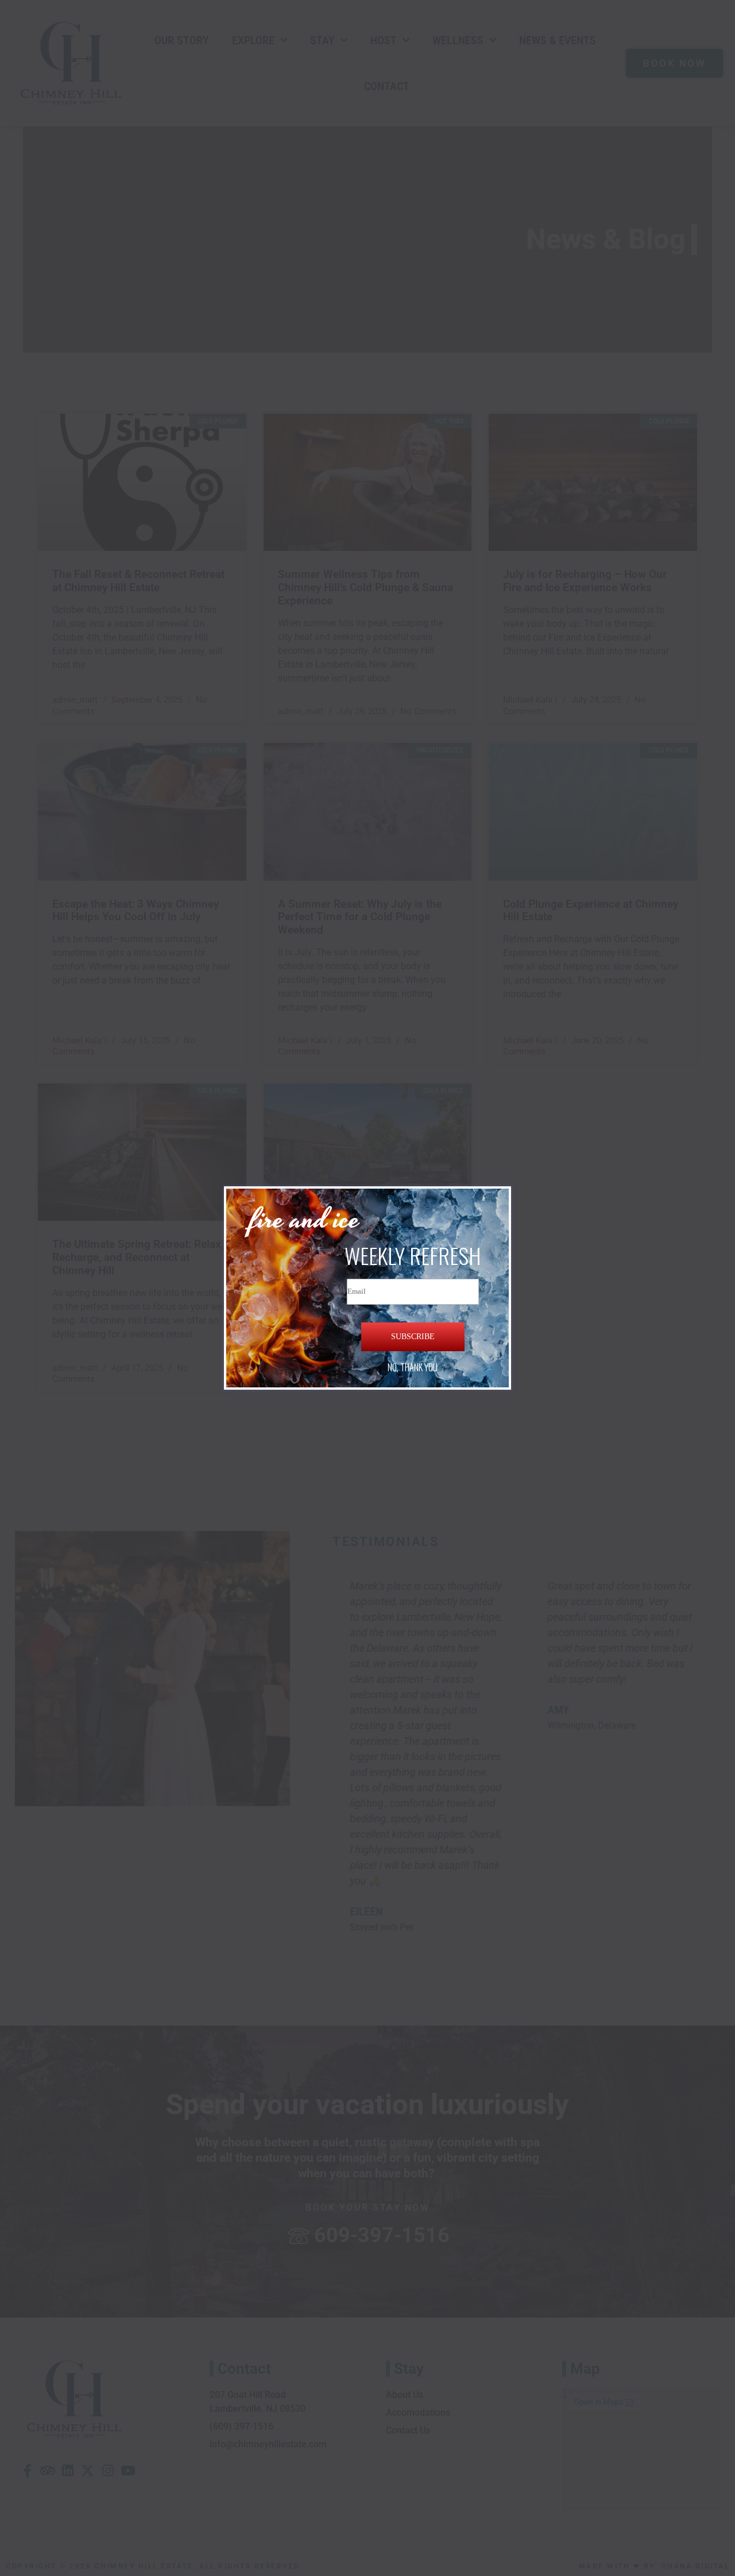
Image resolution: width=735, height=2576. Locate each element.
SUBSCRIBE (413, 1337)
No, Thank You (413, 1367)
